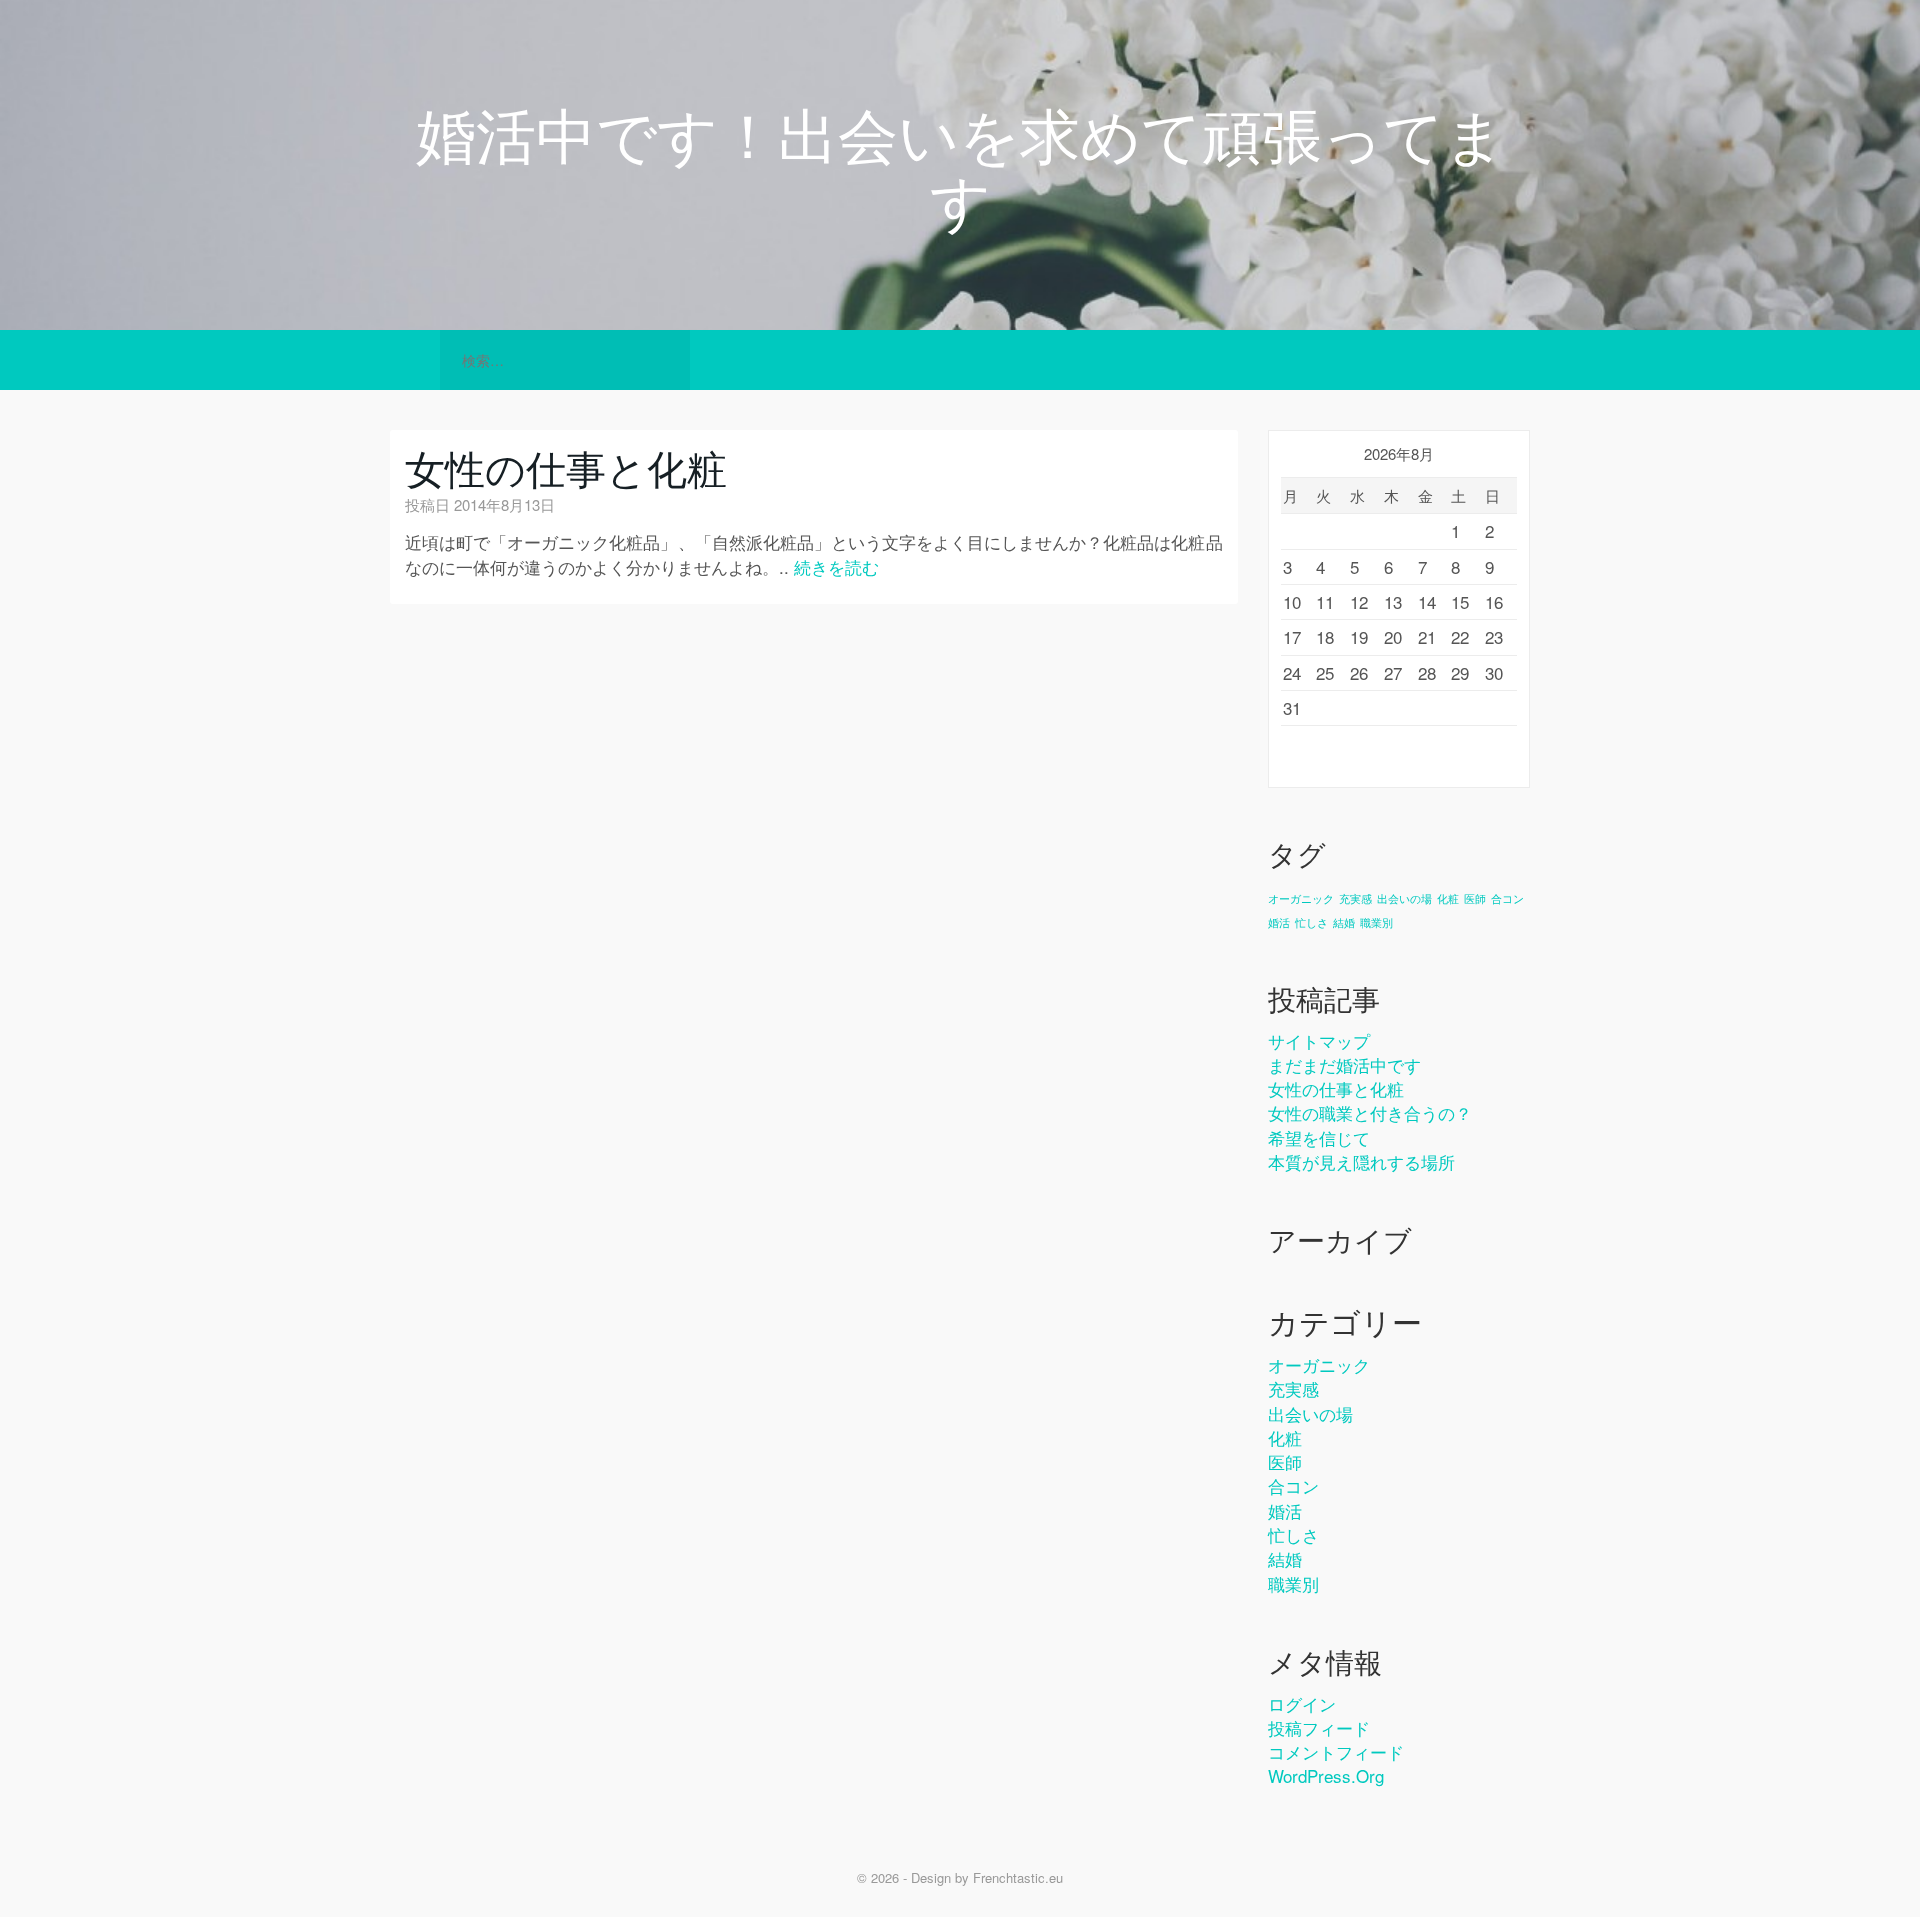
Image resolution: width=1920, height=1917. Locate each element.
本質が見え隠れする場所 (1361, 1161)
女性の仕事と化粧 (566, 466)
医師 (1475, 898)
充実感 (1355, 898)
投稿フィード (1319, 1727)
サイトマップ (1319, 1040)
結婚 (1344, 922)
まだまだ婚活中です (1344, 1064)
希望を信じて (1319, 1137)
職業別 (1376, 922)
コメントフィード (1336, 1751)
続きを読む (836, 566)
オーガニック (1301, 898)
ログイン (1302, 1703)
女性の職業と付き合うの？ (1370, 1112)
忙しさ (1311, 922)
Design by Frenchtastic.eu (987, 1877)
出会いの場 (1404, 898)
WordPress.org (1326, 1775)
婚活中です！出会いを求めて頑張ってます (960, 165)
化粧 (1448, 898)
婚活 (1279, 922)
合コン (1507, 898)
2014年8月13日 (504, 504)
